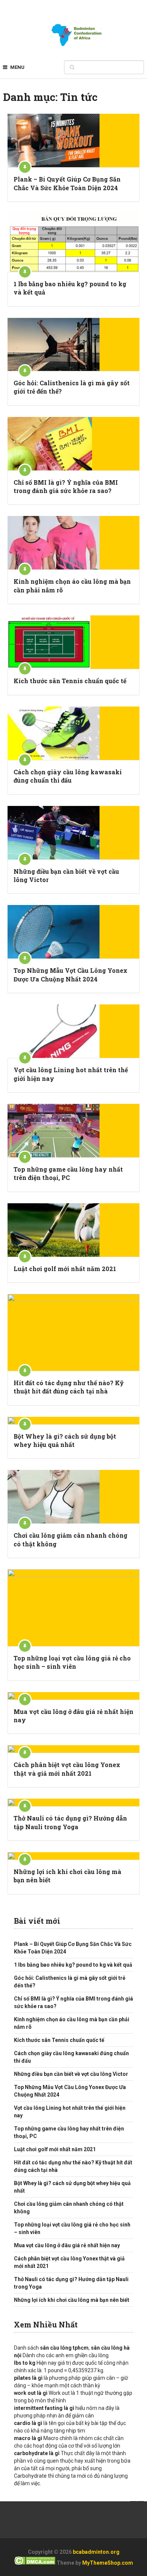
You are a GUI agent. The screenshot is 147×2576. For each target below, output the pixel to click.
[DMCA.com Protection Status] (35, 2563)
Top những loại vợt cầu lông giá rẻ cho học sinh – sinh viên (72, 1662)
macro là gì (28, 2438)
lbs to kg (25, 2363)
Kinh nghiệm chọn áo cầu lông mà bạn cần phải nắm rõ (72, 585)
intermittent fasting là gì (45, 2408)
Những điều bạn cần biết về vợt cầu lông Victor (66, 875)
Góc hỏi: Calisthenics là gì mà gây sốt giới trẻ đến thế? (72, 387)
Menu (17, 67)
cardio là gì (28, 2423)
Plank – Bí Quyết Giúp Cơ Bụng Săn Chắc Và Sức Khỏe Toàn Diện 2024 (67, 183)
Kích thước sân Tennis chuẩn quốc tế (70, 681)
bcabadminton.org (96, 2552)
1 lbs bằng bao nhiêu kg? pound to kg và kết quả (70, 288)
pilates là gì (28, 2378)
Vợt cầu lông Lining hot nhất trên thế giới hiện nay (71, 1074)
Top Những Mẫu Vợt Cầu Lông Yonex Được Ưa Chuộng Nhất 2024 (70, 974)
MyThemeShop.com (108, 2563)
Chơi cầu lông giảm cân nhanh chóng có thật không (70, 1539)
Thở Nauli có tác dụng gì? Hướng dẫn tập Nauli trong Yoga (70, 1822)
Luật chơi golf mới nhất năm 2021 (65, 1269)
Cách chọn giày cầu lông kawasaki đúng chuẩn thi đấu (68, 776)
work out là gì (31, 2393)
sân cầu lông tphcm (64, 2348)
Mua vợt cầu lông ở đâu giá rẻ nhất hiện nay (73, 1716)
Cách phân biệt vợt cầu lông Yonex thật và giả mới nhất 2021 (67, 1769)
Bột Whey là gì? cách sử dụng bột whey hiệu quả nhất (65, 1440)
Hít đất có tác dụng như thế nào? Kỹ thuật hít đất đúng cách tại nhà (69, 1387)
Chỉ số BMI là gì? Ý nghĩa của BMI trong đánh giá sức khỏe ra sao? (66, 486)
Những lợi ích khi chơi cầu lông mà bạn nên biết (67, 1876)
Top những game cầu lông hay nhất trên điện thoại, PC (68, 1173)
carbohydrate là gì (37, 2453)
